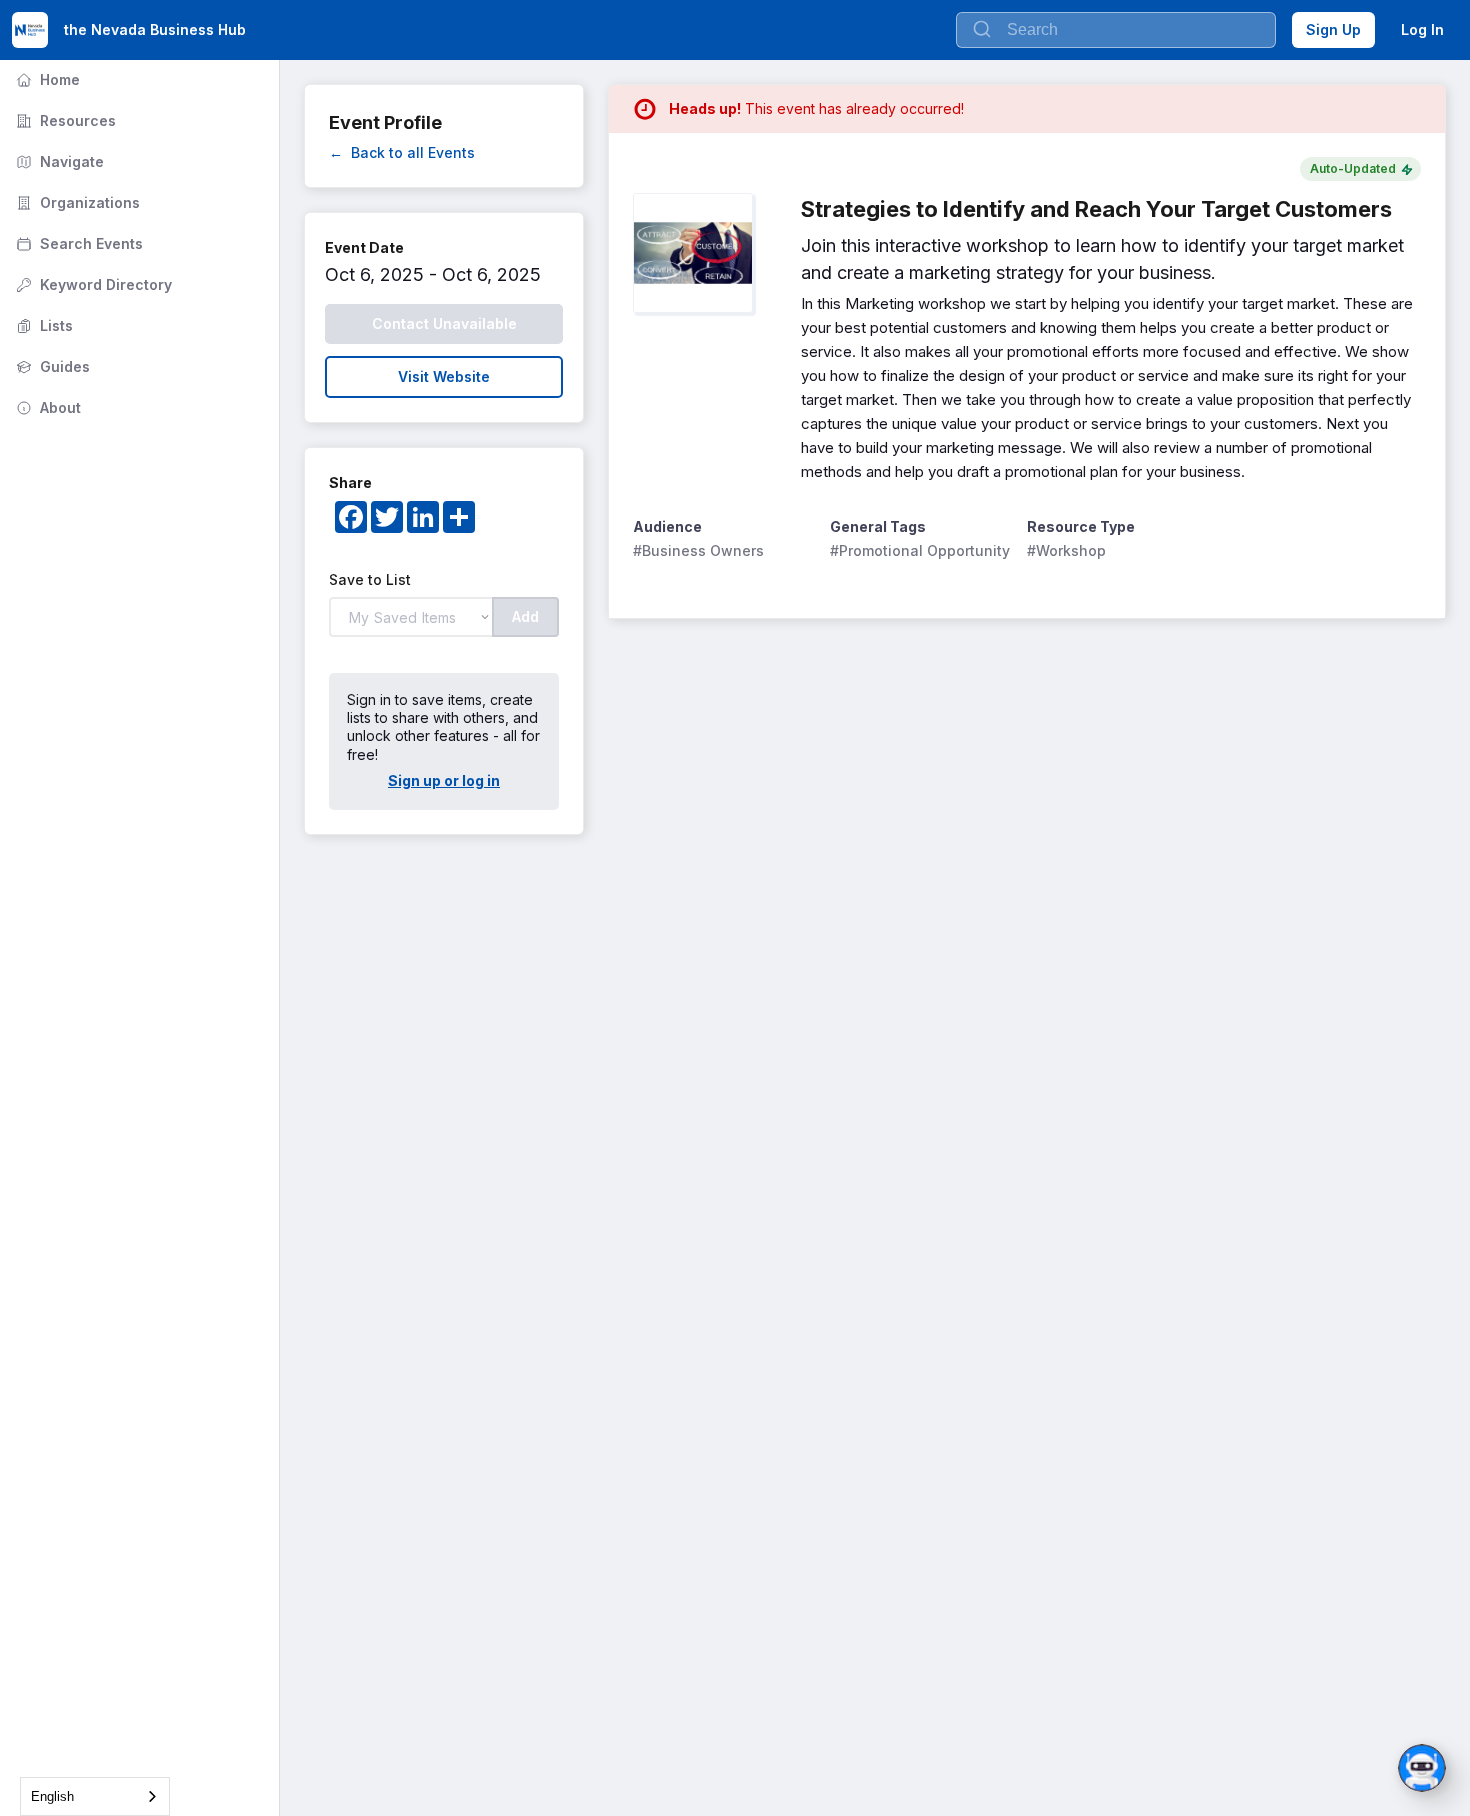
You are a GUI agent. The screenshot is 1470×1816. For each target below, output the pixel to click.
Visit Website (444, 376)
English (52, 1796)
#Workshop (1066, 550)
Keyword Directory (92, 284)
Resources (64, 120)
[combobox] (95, 1796)
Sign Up (1333, 29)
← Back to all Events (402, 152)
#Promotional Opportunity (920, 550)
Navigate (58, 161)
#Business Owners (698, 550)
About (46, 407)
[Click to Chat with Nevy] (1422, 1768)
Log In (1422, 29)
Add (525, 616)
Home (46, 79)
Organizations (76, 202)
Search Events (77, 243)
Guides (51, 366)
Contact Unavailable (444, 323)
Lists (42, 325)
